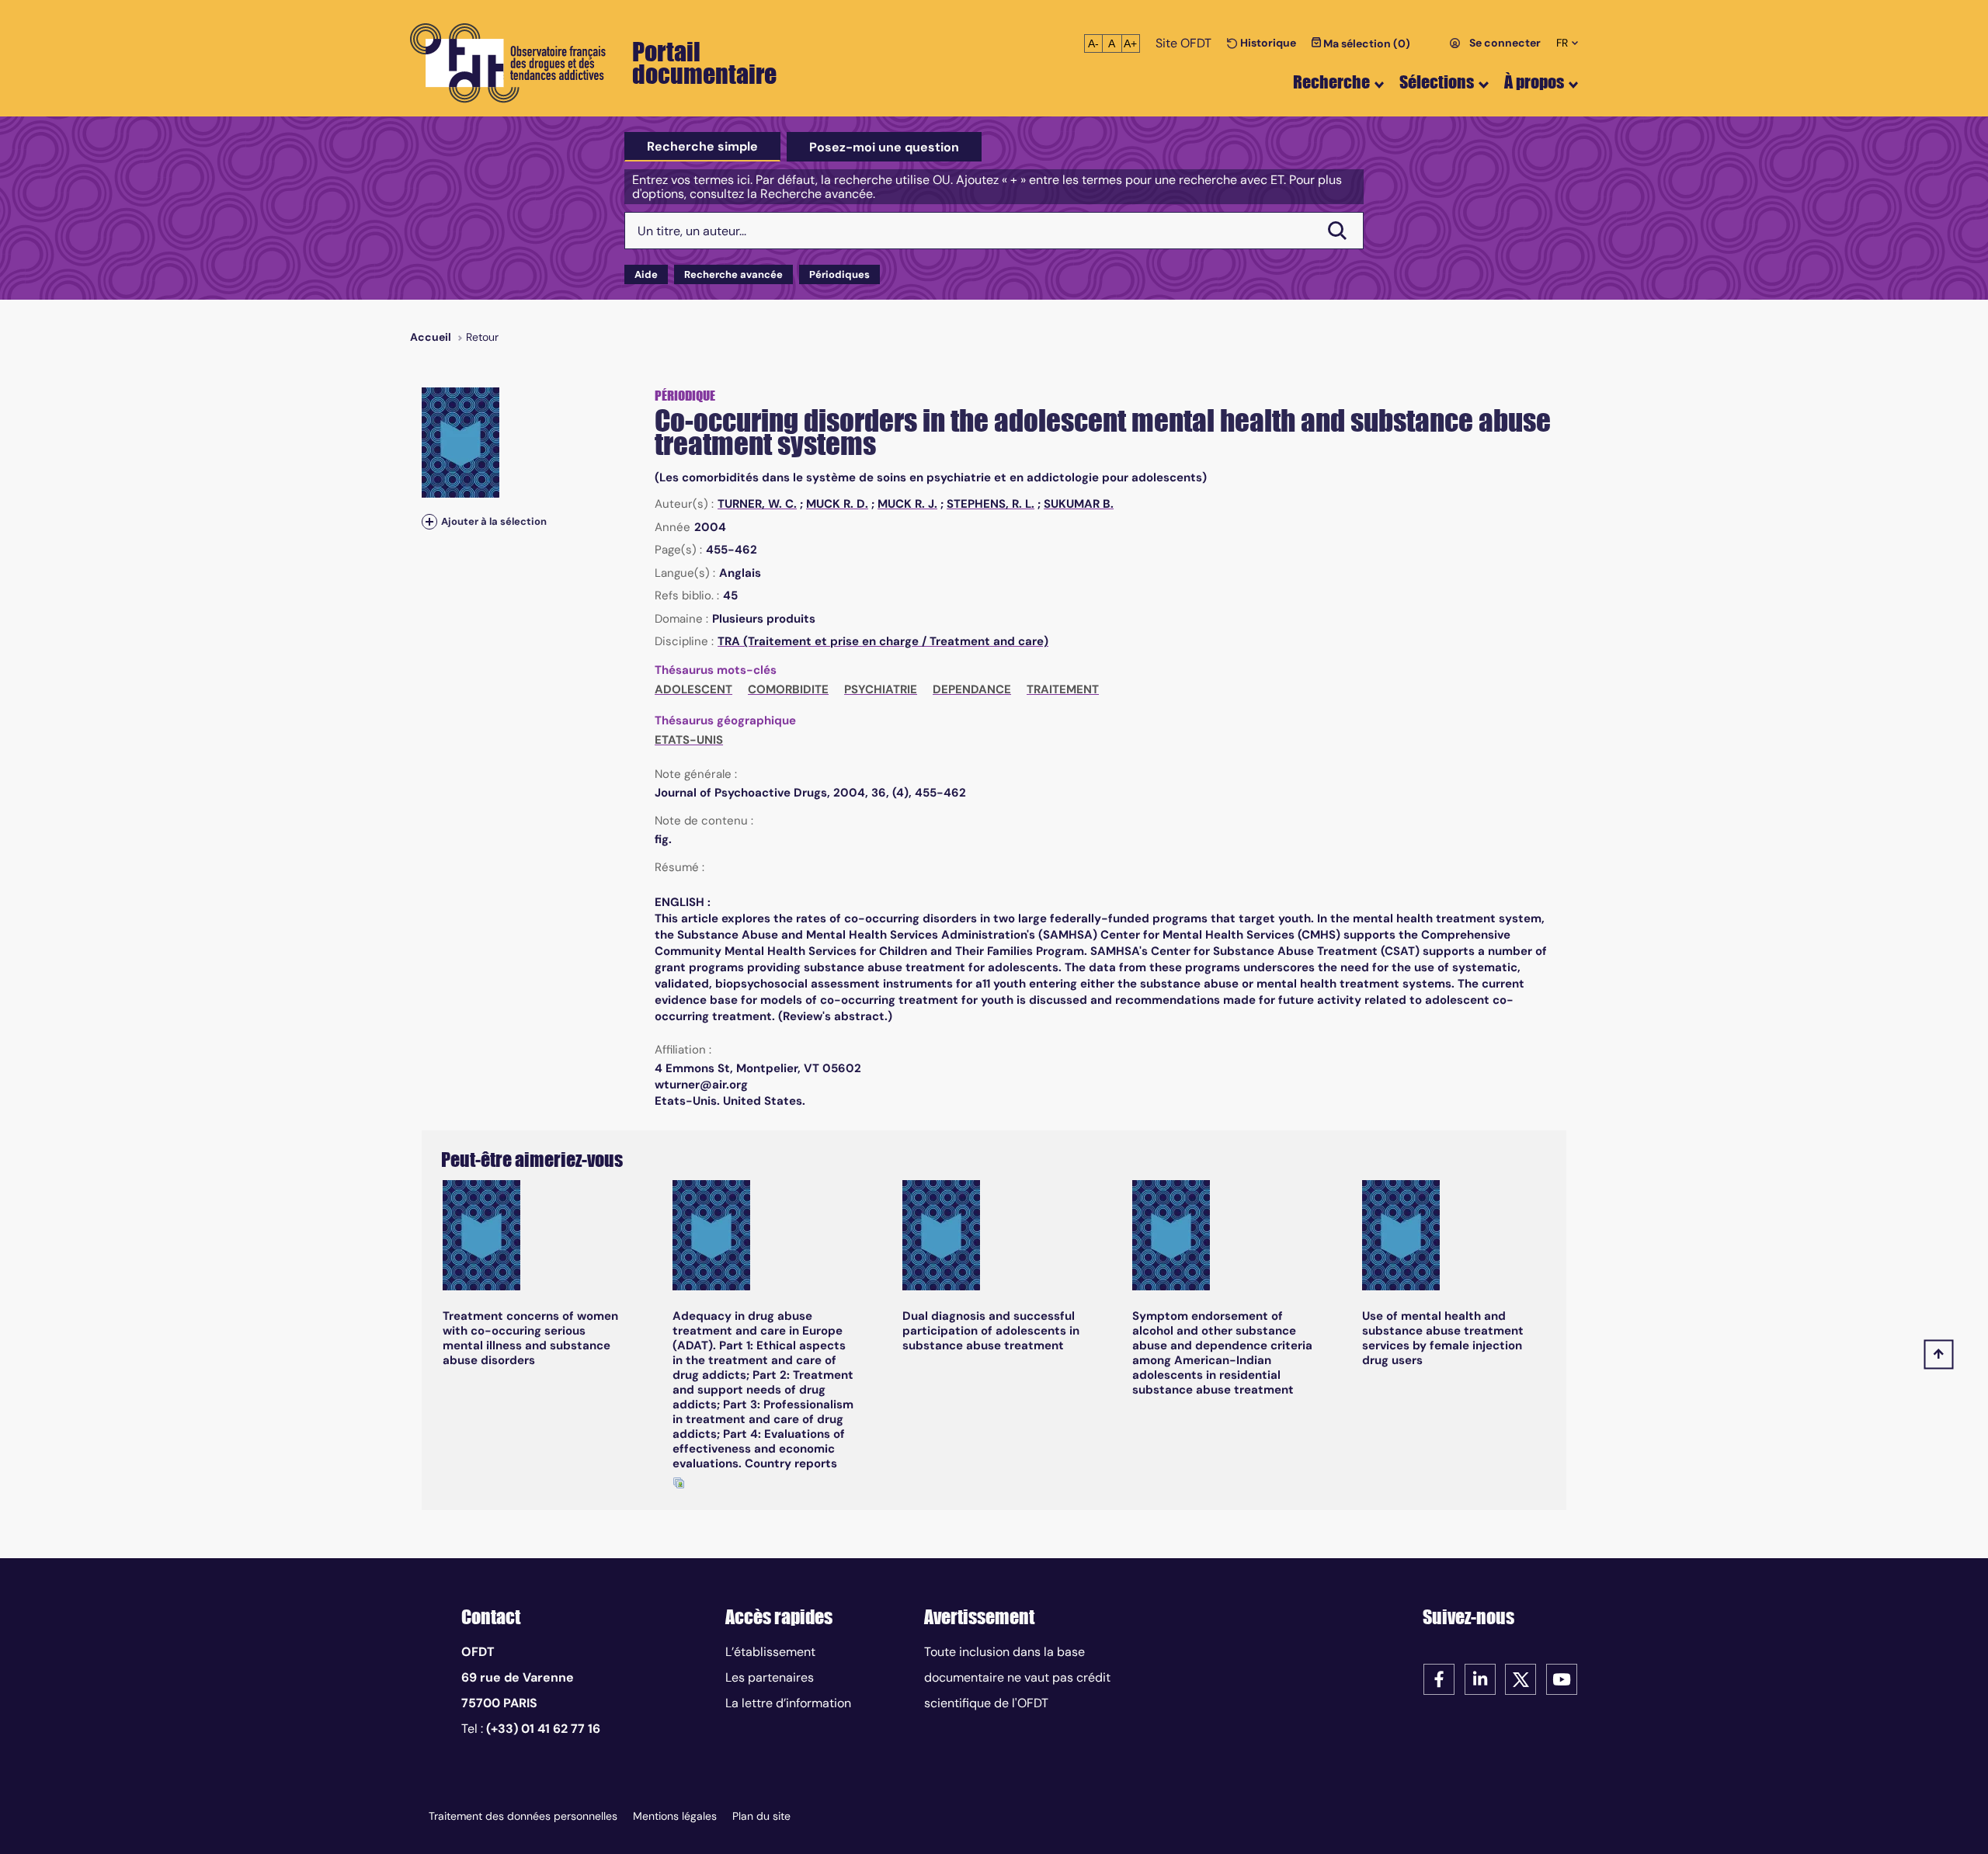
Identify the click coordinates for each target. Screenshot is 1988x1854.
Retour (482, 337)
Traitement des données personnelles (523, 1816)
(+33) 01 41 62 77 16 (543, 1729)
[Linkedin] (1480, 1678)
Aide (646, 274)
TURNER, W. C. (757, 504)
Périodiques (839, 274)
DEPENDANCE (972, 689)
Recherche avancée (733, 274)
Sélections (1437, 82)
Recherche (1331, 82)
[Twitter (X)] (1521, 1678)
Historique (1267, 43)
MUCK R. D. (837, 504)
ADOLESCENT (693, 689)
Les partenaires (770, 1677)
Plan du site (761, 1816)
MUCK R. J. (907, 504)
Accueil (431, 337)
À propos (1534, 82)
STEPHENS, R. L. (991, 504)
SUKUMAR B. (1079, 504)
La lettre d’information (788, 1703)
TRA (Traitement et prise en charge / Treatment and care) (883, 641)
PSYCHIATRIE (881, 689)
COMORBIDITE (788, 689)
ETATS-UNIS (689, 740)
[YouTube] (1562, 1678)
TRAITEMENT (1063, 689)
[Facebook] (1439, 1678)
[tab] (702, 147)
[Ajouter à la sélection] (429, 521)
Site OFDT (1183, 43)
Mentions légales (675, 1816)
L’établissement (770, 1652)
